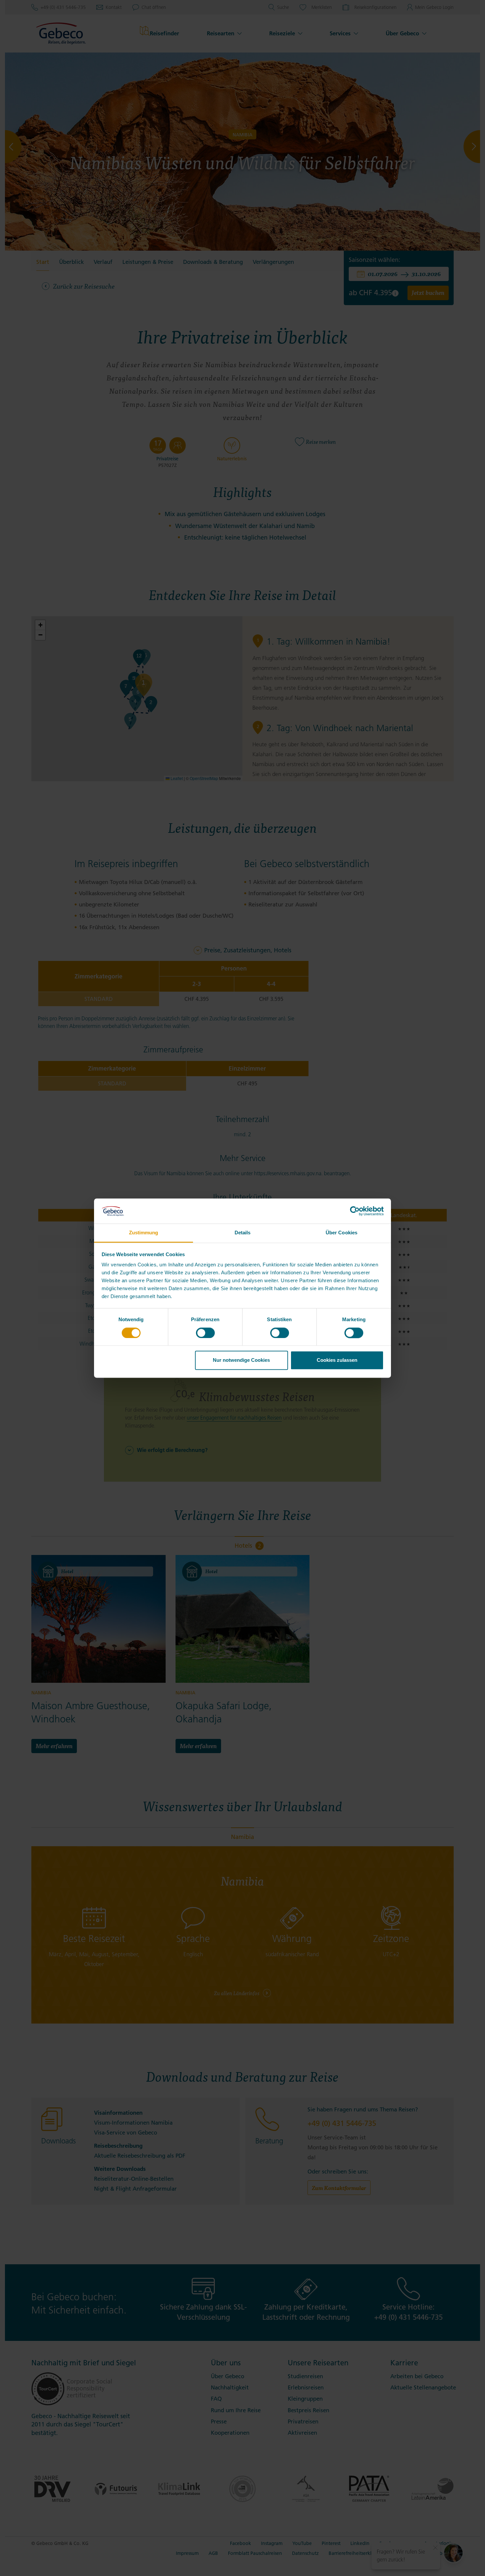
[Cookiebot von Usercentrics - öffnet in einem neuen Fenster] (355, 1211)
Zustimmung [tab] (144, 1233)
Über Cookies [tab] (341, 1233)
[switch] (205, 1333)
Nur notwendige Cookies (241, 1360)
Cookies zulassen (337, 1360)
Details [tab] (243, 1233)
